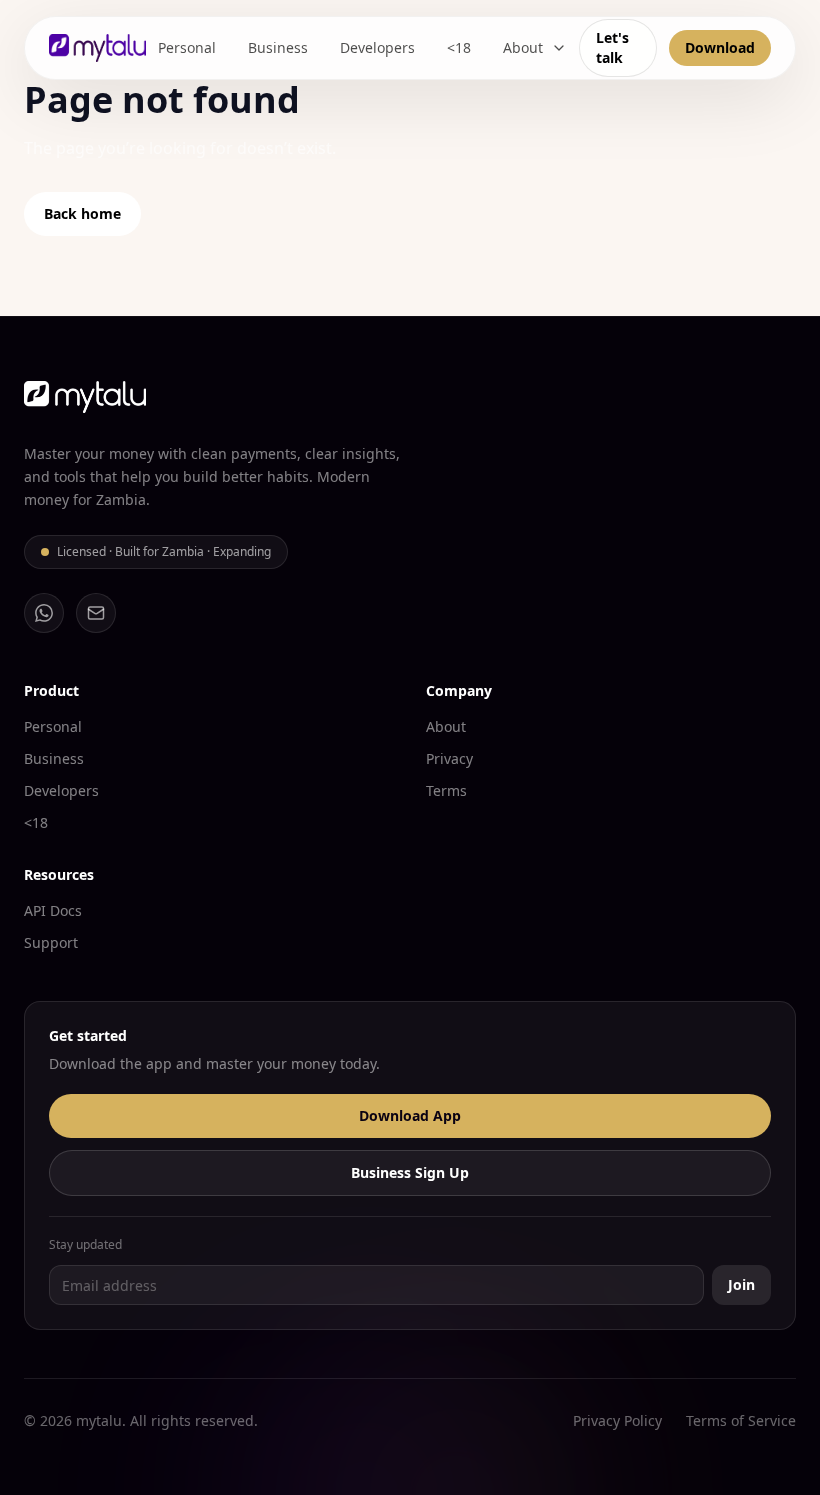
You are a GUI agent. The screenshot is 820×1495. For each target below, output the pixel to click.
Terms (446, 790)
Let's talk (612, 47)
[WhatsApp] (44, 613)
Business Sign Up (410, 1172)
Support (51, 942)
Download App (410, 1115)
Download (720, 47)
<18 (459, 47)
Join (741, 1284)
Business (278, 47)
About (523, 47)
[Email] (96, 613)
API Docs (53, 910)
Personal (187, 47)
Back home (82, 213)
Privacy (449, 758)
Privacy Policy (617, 1420)
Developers (377, 47)
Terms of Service (741, 1420)
